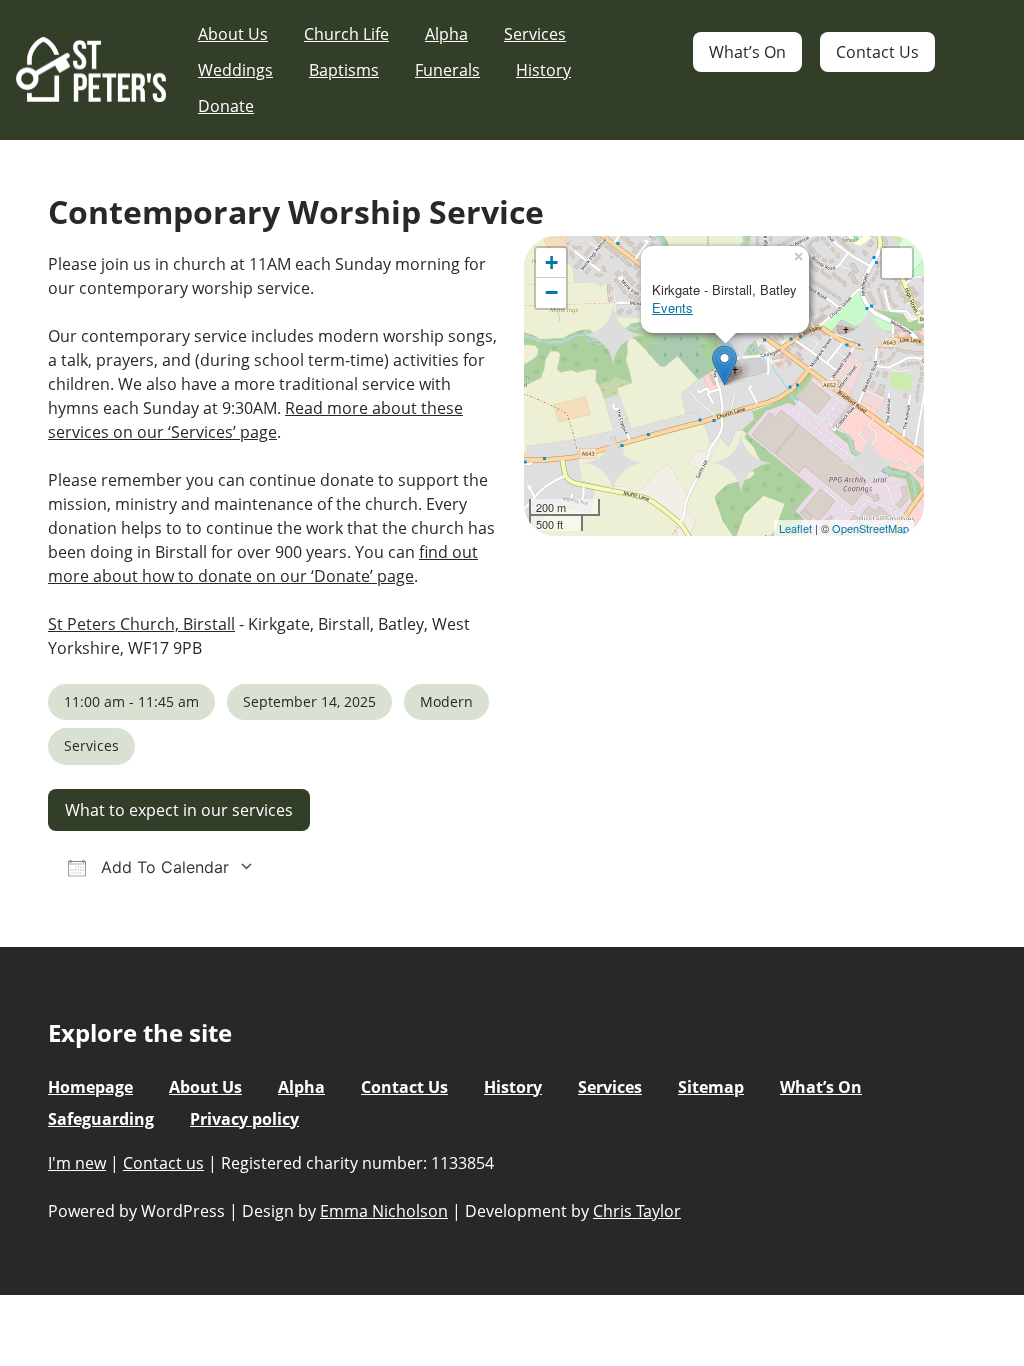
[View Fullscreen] (897, 263)
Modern (446, 701)
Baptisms (344, 70)
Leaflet (795, 528)
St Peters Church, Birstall (141, 624)
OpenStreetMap (870, 528)
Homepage (90, 1087)
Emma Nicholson (384, 1211)
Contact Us (877, 52)
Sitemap (711, 1087)
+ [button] (551, 262)
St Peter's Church (91, 70)
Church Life (346, 34)
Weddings (235, 70)
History (543, 70)
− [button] (551, 292)
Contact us (163, 1163)
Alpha (446, 34)
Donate (226, 106)
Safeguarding (101, 1119)
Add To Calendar (162, 867)
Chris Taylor (637, 1211)
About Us (233, 34)
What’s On (747, 52)
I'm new (77, 1163)
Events (672, 307)
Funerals (447, 70)
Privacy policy (244, 1119)
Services (535, 34)
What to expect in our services (179, 810)
